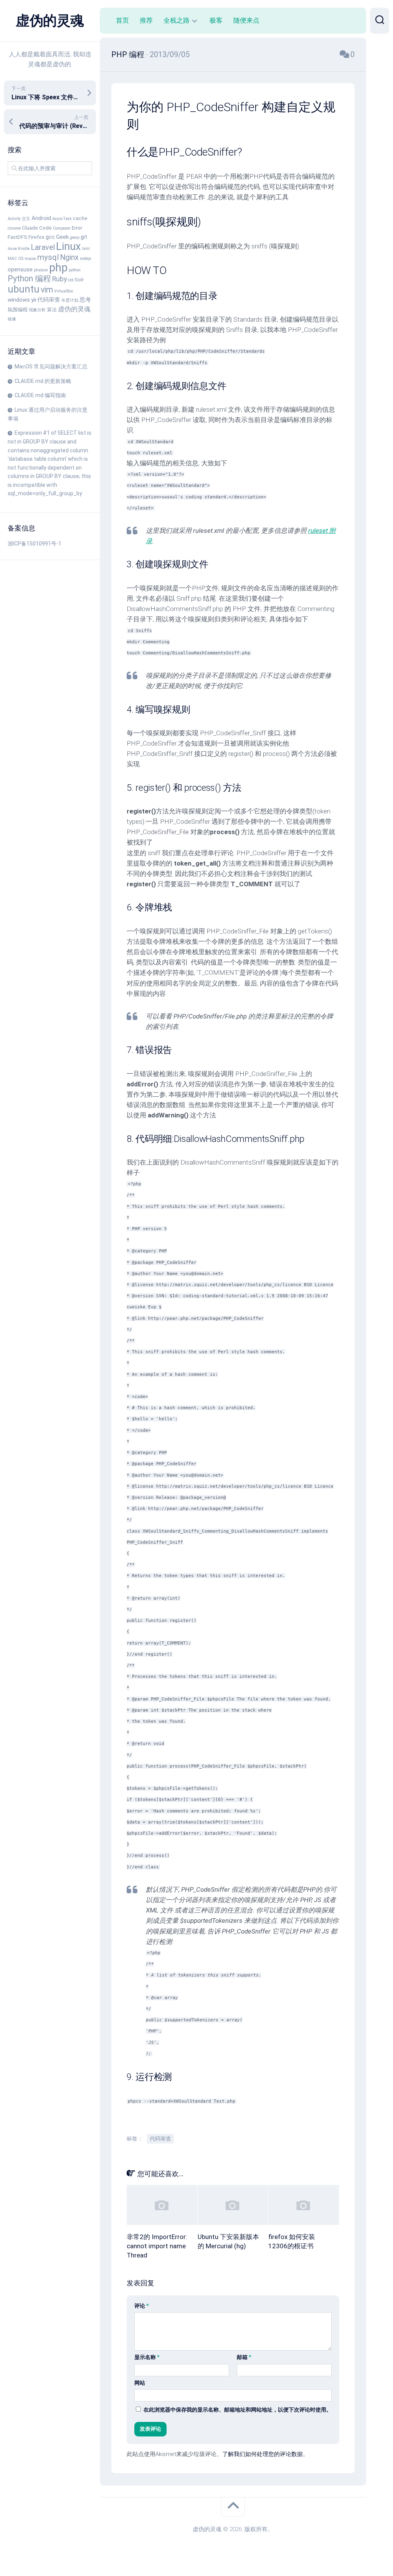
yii (34, 300)
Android (41, 218)
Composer (62, 228)
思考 (85, 300)
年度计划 (70, 300)
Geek (62, 237)
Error (77, 228)
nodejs (86, 259)
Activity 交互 (19, 219)
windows (19, 300)
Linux (69, 246)
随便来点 (246, 20)
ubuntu (24, 289)
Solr (79, 280)
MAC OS (16, 259)
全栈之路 (177, 20)
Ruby (59, 279)
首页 (122, 20)
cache (80, 218)
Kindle (24, 249)
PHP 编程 (128, 54)
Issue (12, 249)
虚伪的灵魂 (50, 21)
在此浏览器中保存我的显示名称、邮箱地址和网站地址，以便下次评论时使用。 (238, 2410)
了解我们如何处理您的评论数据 (263, 2454)
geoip (75, 237)
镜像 (12, 319)
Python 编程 (29, 278)
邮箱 (244, 2357)
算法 (52, 310)
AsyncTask (62, 219)
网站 (140, 2383)
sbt (71, 280)
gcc (50, 237)
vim (47, 290)
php (58, 268)
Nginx (69, 257)
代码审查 (49, 300)
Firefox (36, 237)
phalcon (41, 270)
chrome (14, 228)
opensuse (20, 269)
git (84, 237)
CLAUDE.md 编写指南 (40, 395)
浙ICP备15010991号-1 (35, 544)
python (75, 270)
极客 (216, 20)
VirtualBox (64, 291)
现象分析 (37, 310)
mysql (48, 257)
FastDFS (17, 237)
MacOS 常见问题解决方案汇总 (51, 366)
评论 (141, 2306)
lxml (86, 249)
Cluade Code (37, 228)
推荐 (146, 20)
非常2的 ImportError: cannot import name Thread (157, 2246)
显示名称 (147, 2357)
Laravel (43, 247)
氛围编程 (18, 310)
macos (30, 259)
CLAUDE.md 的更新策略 (43, 381)
